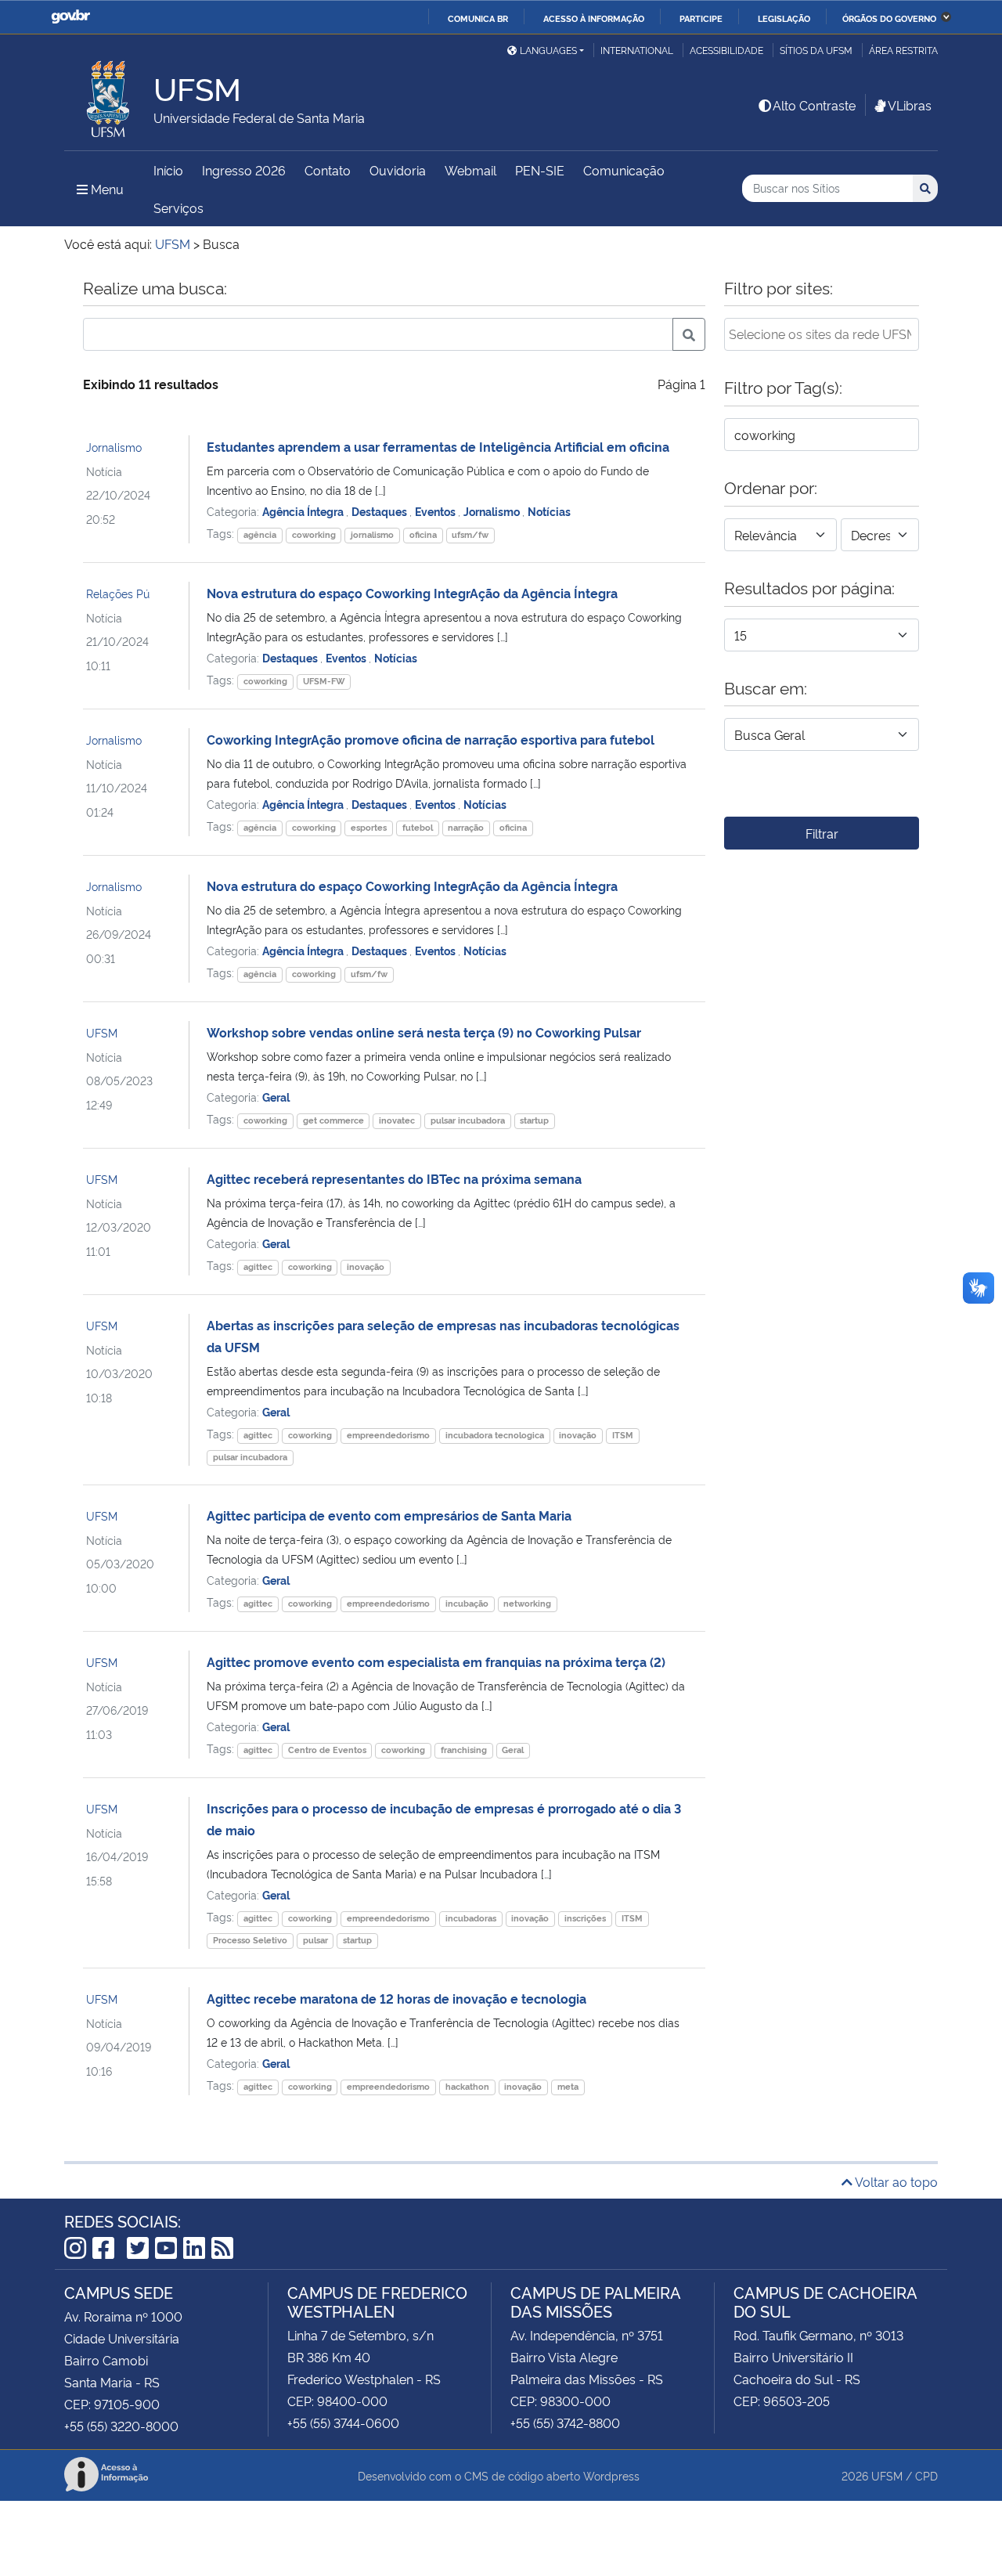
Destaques (380, 511)
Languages (548, 50)
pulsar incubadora (468, 1120)
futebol (418, 827)
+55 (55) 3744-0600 (343, 2423)
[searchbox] (822, 334)
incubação (467, 1603)
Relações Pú (118, 593)
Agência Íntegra (304, 511)
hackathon (467, 2086)
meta (568, 2086)
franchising (464, 1750)
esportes (369, 827)
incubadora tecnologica (495, 1435)
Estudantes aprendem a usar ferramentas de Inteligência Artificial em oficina (438, 446)
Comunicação (624, 170)
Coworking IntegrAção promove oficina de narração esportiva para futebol (431, 739)
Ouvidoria (398, 170)
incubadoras (471, 1918)
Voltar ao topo (895, 2181)
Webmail (470, 170)
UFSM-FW (324, 681)
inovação (366, 1266)
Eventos (436, 511)
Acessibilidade (726, 50)
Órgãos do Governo (889, 18)
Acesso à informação (594, 18)
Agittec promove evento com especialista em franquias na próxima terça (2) (436, 1661)
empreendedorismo (388, 1435)
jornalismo (372, 534)
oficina (423, 534)
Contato (328, 170)
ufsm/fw (470, 534)
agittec (258, 1266)
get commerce (333, 1120)
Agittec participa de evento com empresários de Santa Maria (389, 1515)
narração (466, 827)
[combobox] (822, 334)
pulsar (315, 1940)
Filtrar (822, 833)
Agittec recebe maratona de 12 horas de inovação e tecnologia (396, 1998)
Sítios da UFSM (816, 50)
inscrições (585, 1918)
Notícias (549, 511)
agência (260, 534)
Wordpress (611, 2475)
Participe (701, 18)
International (637, 50)
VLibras (910, 105)
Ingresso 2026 (244, 170)
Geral (276, 1097)
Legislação (784, 18)
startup (534, 1120)
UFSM (102, 1032)
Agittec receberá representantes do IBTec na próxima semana (394, 1178)
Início (168, 170)
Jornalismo (114, 447)
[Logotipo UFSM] (109, 95)
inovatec (397, 1120)
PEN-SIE (540, 170)
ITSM (623, 1435)
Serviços (178, 207)
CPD (926, 2475)
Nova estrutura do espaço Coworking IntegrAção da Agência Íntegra (412, 593)
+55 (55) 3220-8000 (121, 2426)
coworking (314, 534)
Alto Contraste (814, 105)
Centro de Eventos (327, 1750)
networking (527, 1603)
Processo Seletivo (250, 1940)
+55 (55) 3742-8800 (565, 2423)
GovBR (70, 17)
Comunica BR (478, 18)
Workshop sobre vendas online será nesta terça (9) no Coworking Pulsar (424, 1032)
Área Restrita (903, 50)
